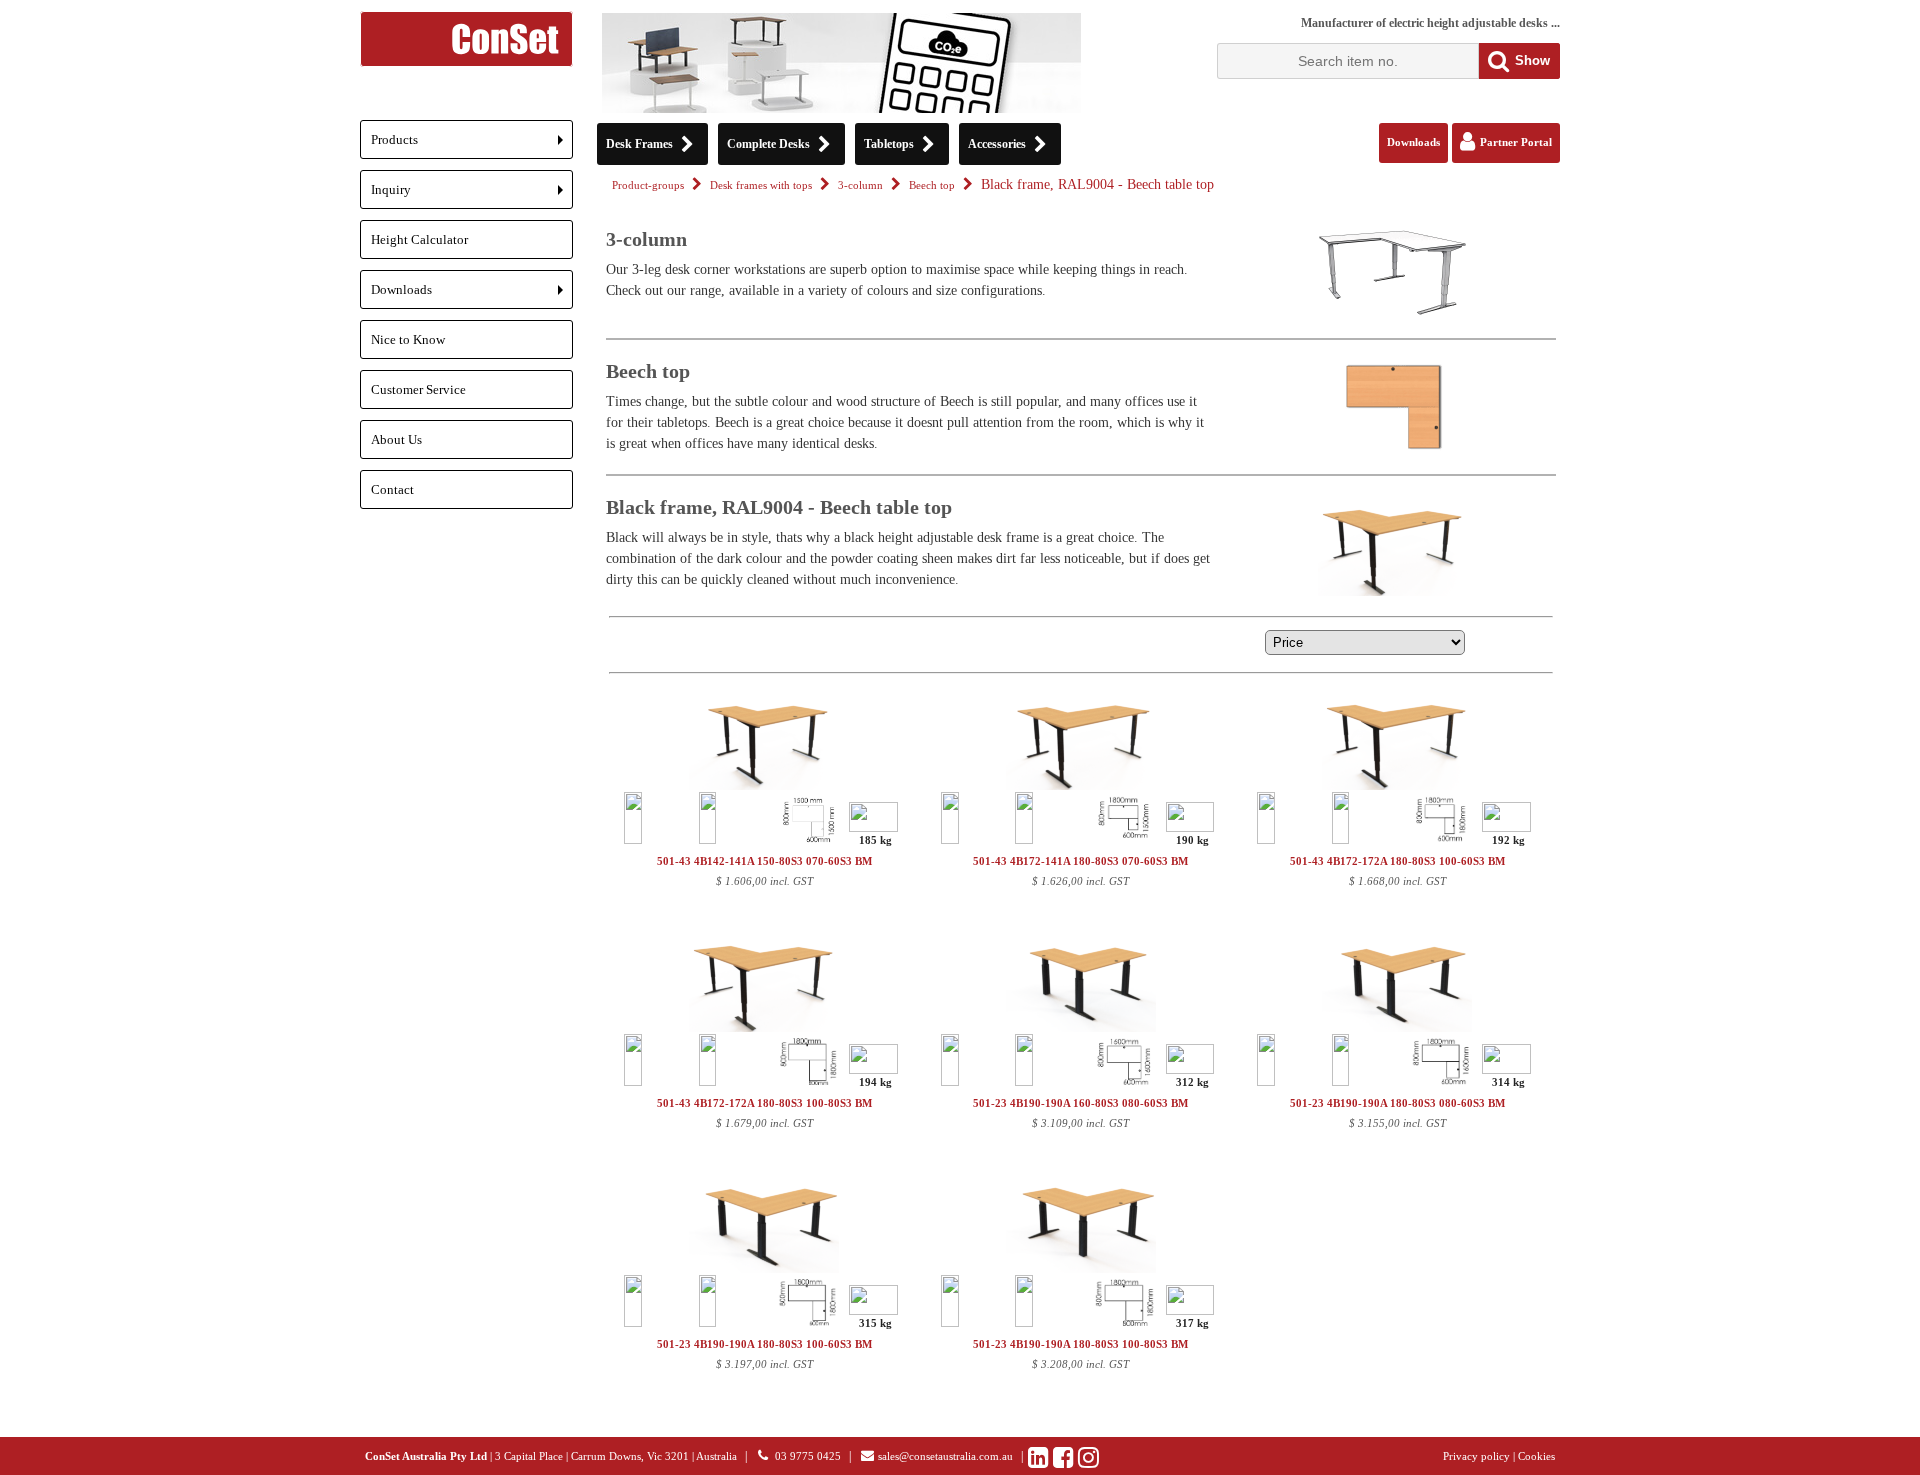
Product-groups (648, 185)
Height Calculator (419, 239)
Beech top (932, 185)
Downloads (472, 295)
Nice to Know (408, 339)
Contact (392, 489)
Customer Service (418, 389)
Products (472, 145)
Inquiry (472, 195)
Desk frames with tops (761, 185)
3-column (860, 185)
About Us (396, 439)
